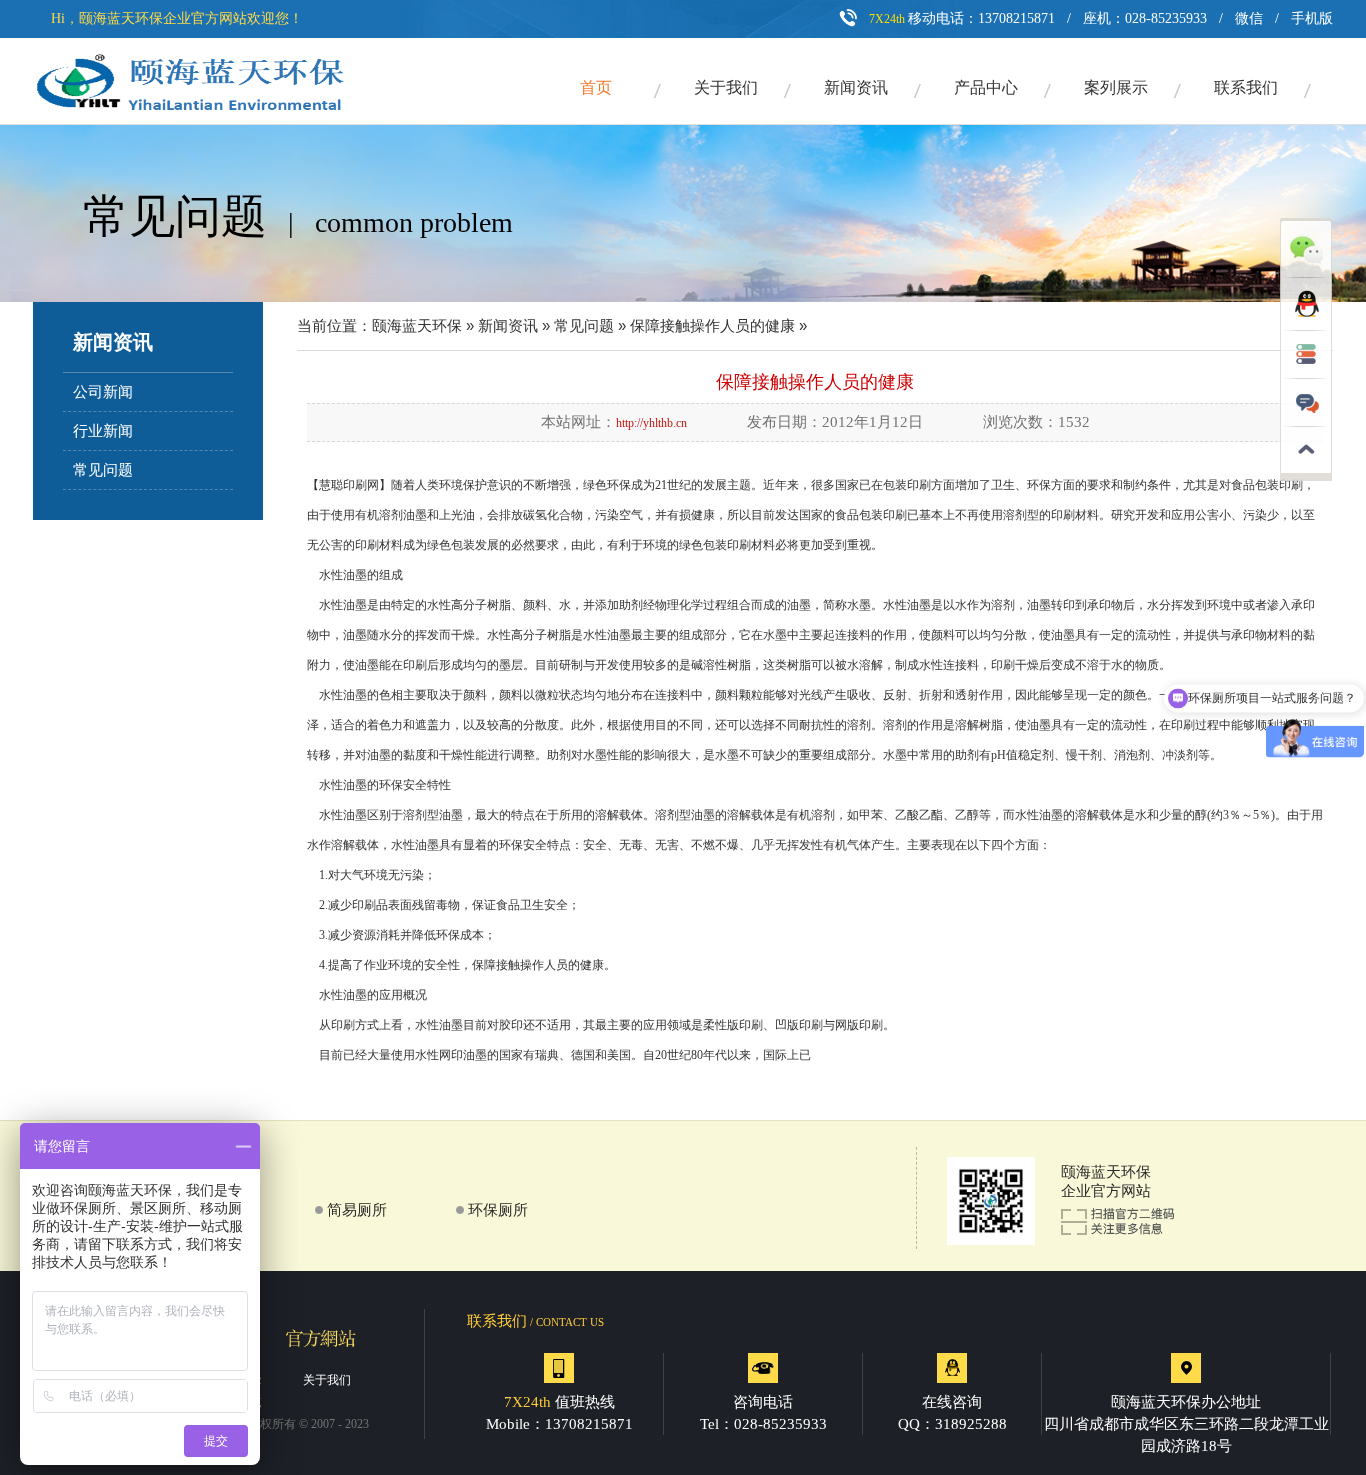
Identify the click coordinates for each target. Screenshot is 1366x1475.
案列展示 (1116, 87)
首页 (596, 87)
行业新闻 (103, 431)
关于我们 (726, 87)
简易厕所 (357, 1210)
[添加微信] (1306, 274)
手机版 (1312, 18)
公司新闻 (103, 392)
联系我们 (1246, 87)
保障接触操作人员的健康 (712, 326)
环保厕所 (498, 1210)
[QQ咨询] (1306, 327)
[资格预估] (1306, 375)
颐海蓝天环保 (417, 326)
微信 (1249, 18)
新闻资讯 (856, 87)
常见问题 (103, 470)
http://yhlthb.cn (651, 423)
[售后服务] (1306, 423)
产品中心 (986, 87)
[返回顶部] (1306, 477)
